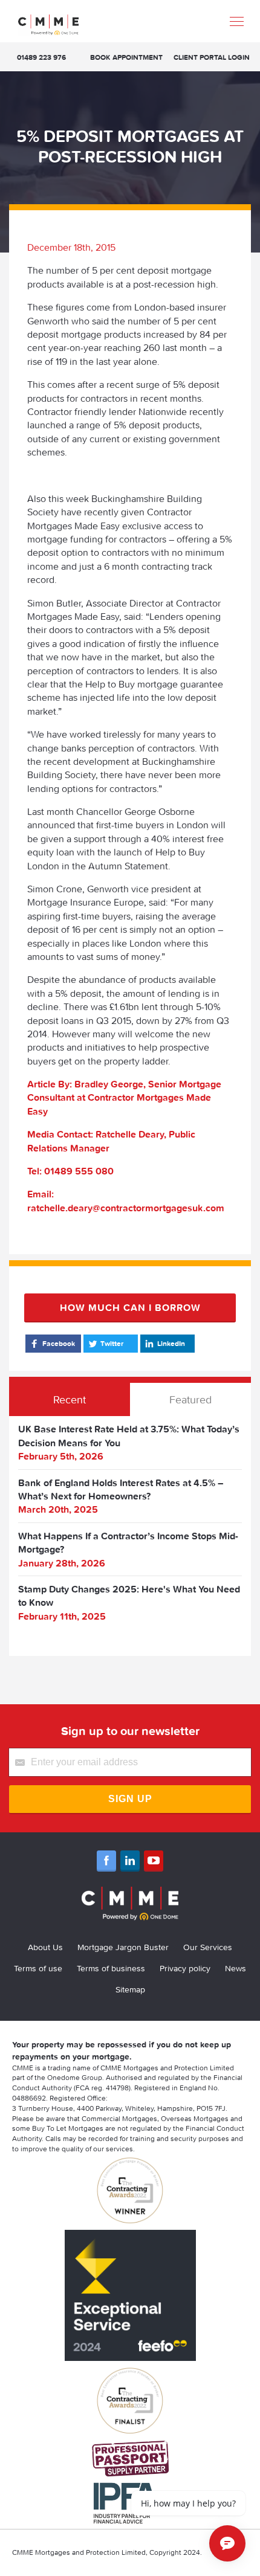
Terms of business (111, 1968)
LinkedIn (171, 1343)
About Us (45, 1947)
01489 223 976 (41, 57)
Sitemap (130, 1989)
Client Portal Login (212, 57)
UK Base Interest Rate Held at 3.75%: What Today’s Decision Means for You (129, 1435)
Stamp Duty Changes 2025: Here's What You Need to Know (129, 1596)
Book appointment (126, 57)
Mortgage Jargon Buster (123, 1947)
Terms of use (38, 1968)
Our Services (208, 1947)
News (236, 1968)
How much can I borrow (130, 1307)
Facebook (59, 1343)
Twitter (112, 1343)
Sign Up (130, 1799)
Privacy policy (185, 1968)
